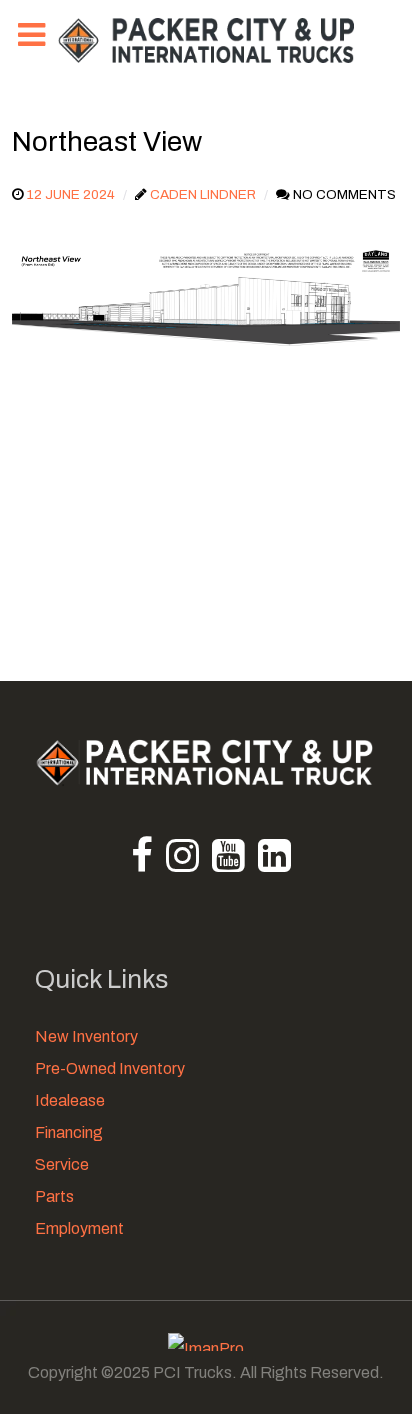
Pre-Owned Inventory (110, 1068)
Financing (69, 1132)
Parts (54, 1196)
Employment (79, 1228)
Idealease (70, 1100)
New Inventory (86, 1036)
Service (62, 1164)
